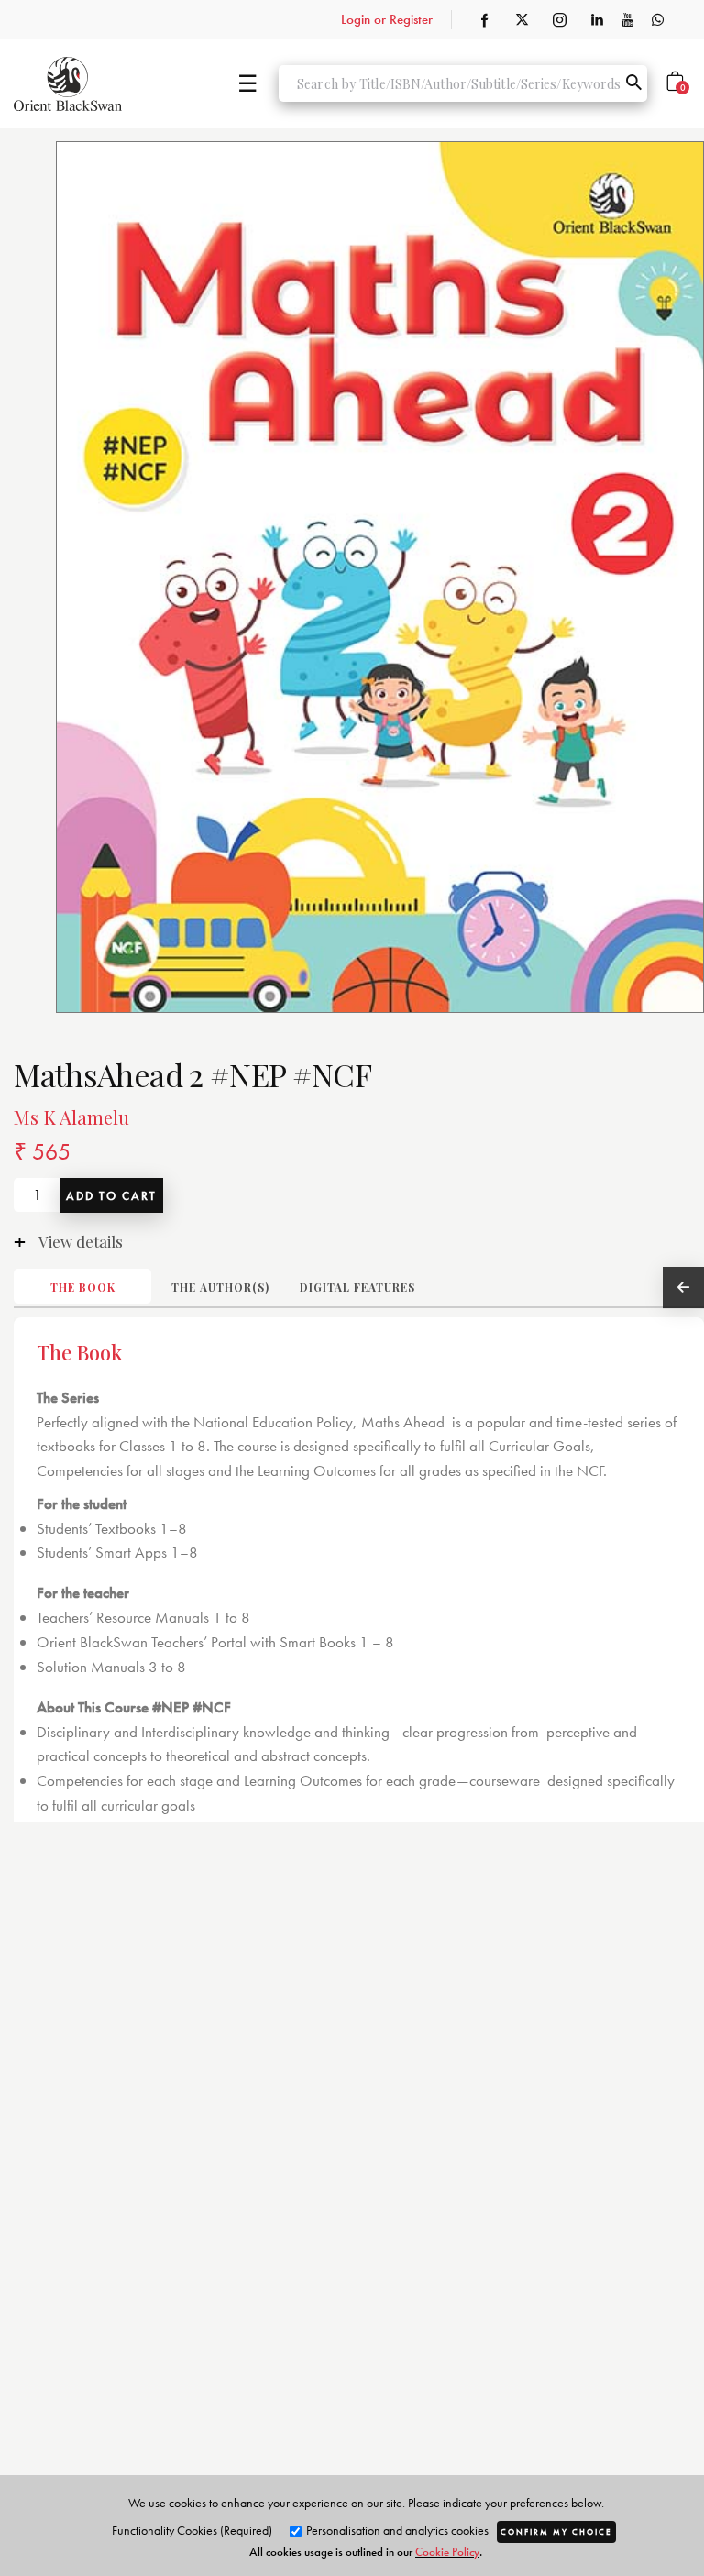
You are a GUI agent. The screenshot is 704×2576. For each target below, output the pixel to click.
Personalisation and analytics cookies (396, 2530)
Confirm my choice (556, 2532)
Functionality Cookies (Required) (192, 2530)
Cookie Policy (447, 2552)
